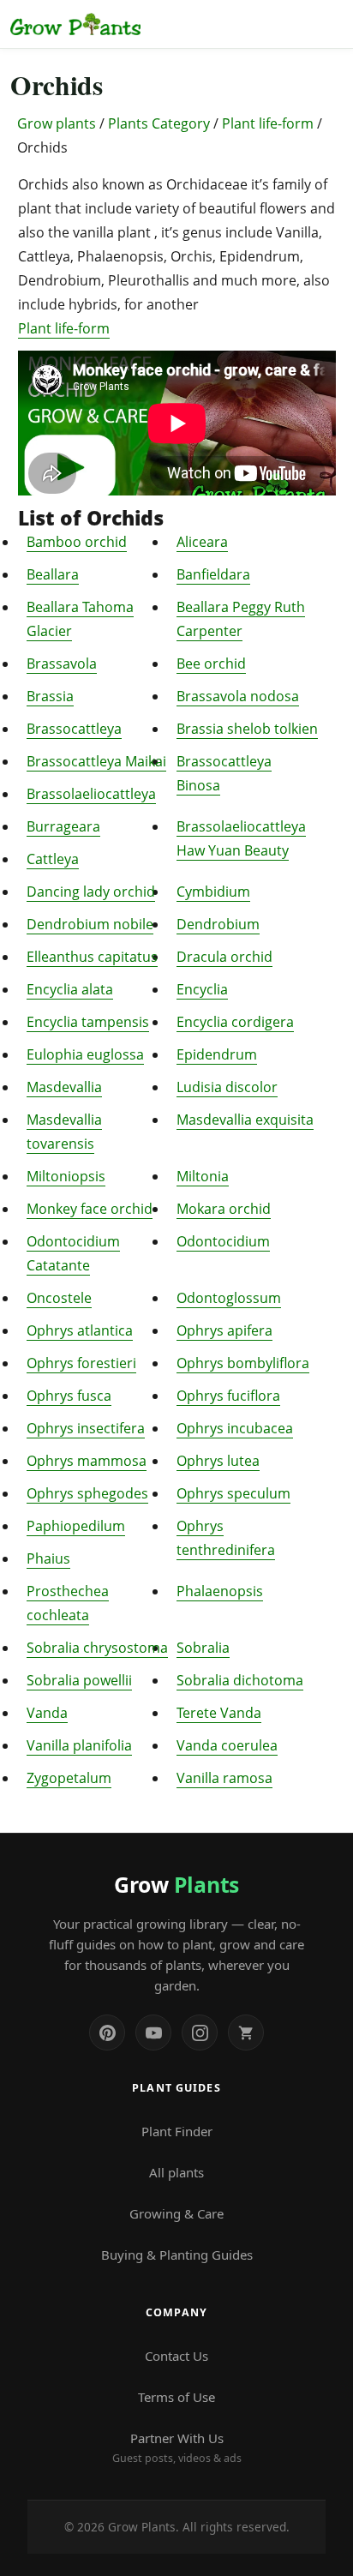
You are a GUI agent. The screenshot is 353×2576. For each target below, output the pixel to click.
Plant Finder (177, 2131)
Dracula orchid (224, 957)
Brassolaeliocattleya (91, 794)
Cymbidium (213, 892)
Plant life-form (268, 123)
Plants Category (159, 123)
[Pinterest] (107, 2033)
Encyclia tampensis (88, 1022)
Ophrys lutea (218, 1461)
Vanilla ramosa (224, 1778)
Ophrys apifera (224, 1330)
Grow (176, 1884)
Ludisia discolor (227, 1087)
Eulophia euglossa (85, 1054)
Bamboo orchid (77, 542)
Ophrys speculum (233, 1493)
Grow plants (57, 123)
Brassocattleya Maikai (96, 761)
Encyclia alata (70, 989)
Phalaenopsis (220, 1591)
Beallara (53, 574)
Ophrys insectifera (86, 1428)
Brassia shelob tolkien (247, 729)
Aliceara (202, 542)
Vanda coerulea (227, 1745)
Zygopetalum (69, 1778)
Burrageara (63, 826)
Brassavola (62, 664)
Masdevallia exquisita (245, 1120)
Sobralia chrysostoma (97, 1648)
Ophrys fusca (69, 1396)
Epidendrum (217, 1054)
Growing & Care (176, 2213)
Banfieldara (213, 574)
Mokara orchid (224, 1209)
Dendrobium (218, 924)
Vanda (47, 1713)
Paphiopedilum (76, 1526)
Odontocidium (223, 1241)
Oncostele (59, 1298)
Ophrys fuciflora (228, 1396)
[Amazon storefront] (246, 2033)
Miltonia (203, 1176)
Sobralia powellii (79, 1680)
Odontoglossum (229, 1298)
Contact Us (176, 2356)
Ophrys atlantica (80, 1330)
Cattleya (53, 859)
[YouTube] (153, 2033)
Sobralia (203, 1648)
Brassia (50, 696)
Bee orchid (211, 664)
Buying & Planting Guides (177, 2255)
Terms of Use (176, 2397)
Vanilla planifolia (79, 1745)
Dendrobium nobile (90, 924)
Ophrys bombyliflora (243, 1363)
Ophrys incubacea (235, 1428)
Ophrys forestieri (81, 1363)
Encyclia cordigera (235, 1022)
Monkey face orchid (90, 1209)
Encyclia (202, 989)
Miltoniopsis (66, 1176)
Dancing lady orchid (91, 892)
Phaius (48, 1558)
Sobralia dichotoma (240, 1680)
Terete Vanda (219, 1713)
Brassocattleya (74, 729)
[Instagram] (200, 2033)
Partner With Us (177, 2447)
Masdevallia (64, 1087)
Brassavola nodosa (238, 696)
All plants (176, 2172)
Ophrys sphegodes (87, 1493)
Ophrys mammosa (87, 1461)
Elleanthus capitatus (92, 957)
